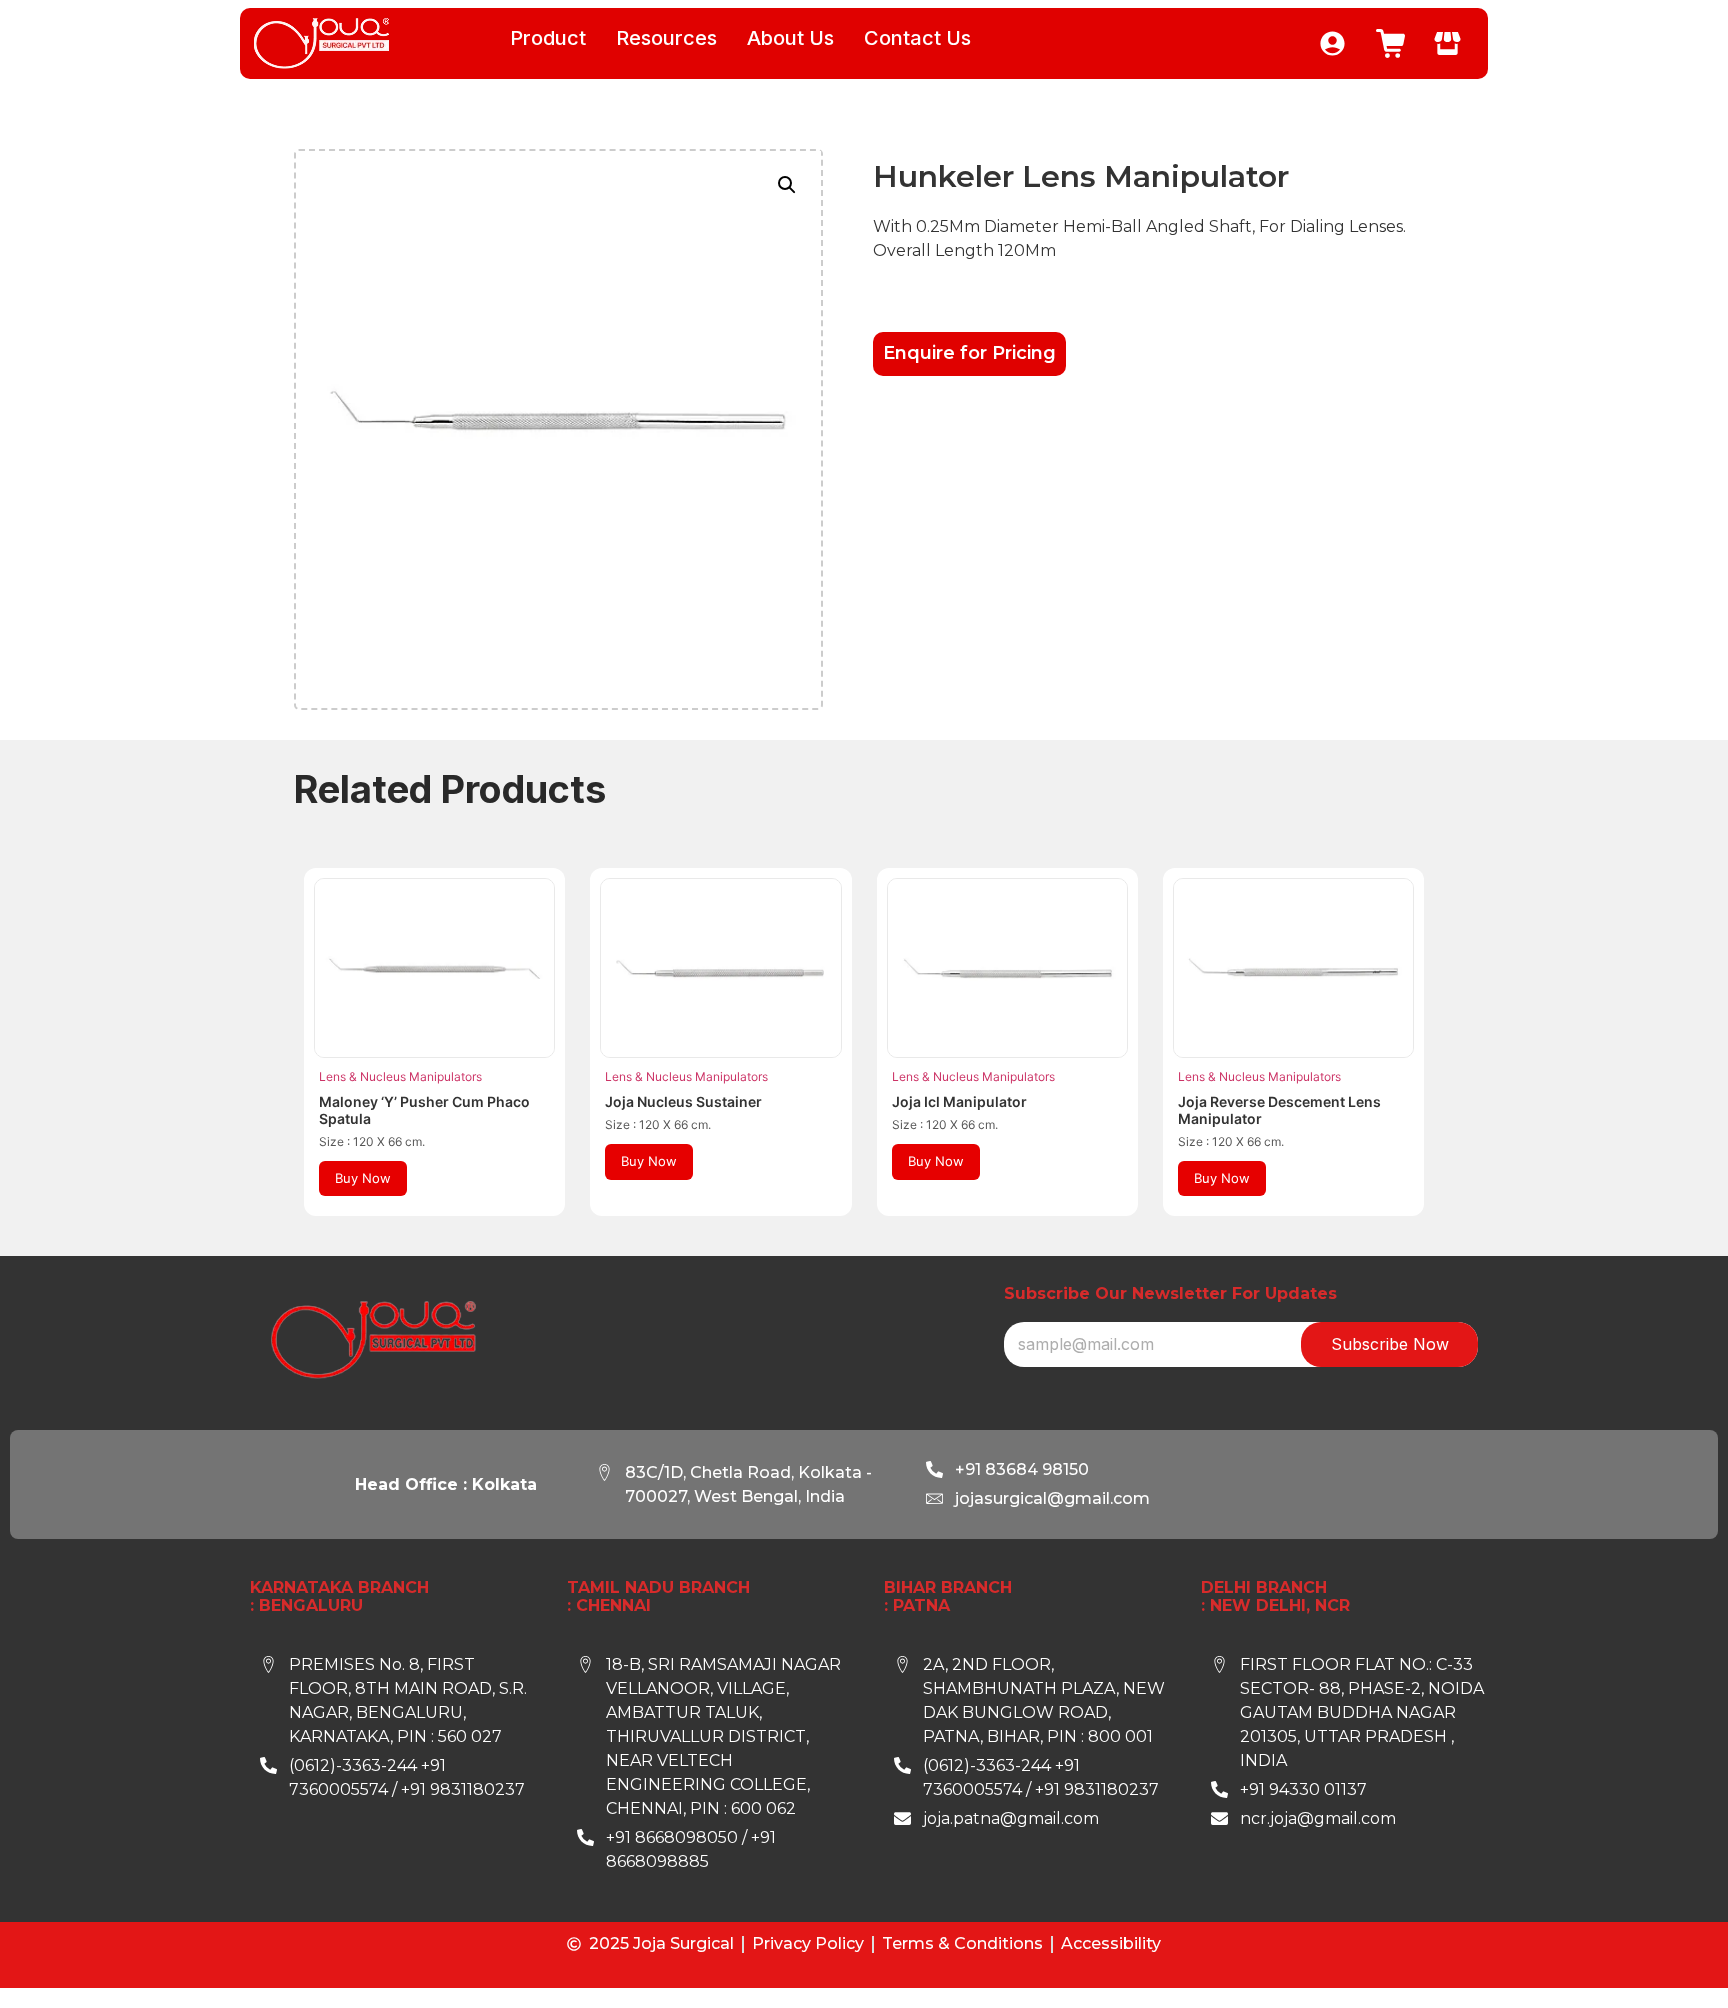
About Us (790, 38)
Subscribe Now (1390, 1344)
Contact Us (917, 38)
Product (548, 38)
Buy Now (363, 1178)
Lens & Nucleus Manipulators (400, 1076)
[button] (787, 185)
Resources (666, 38)
